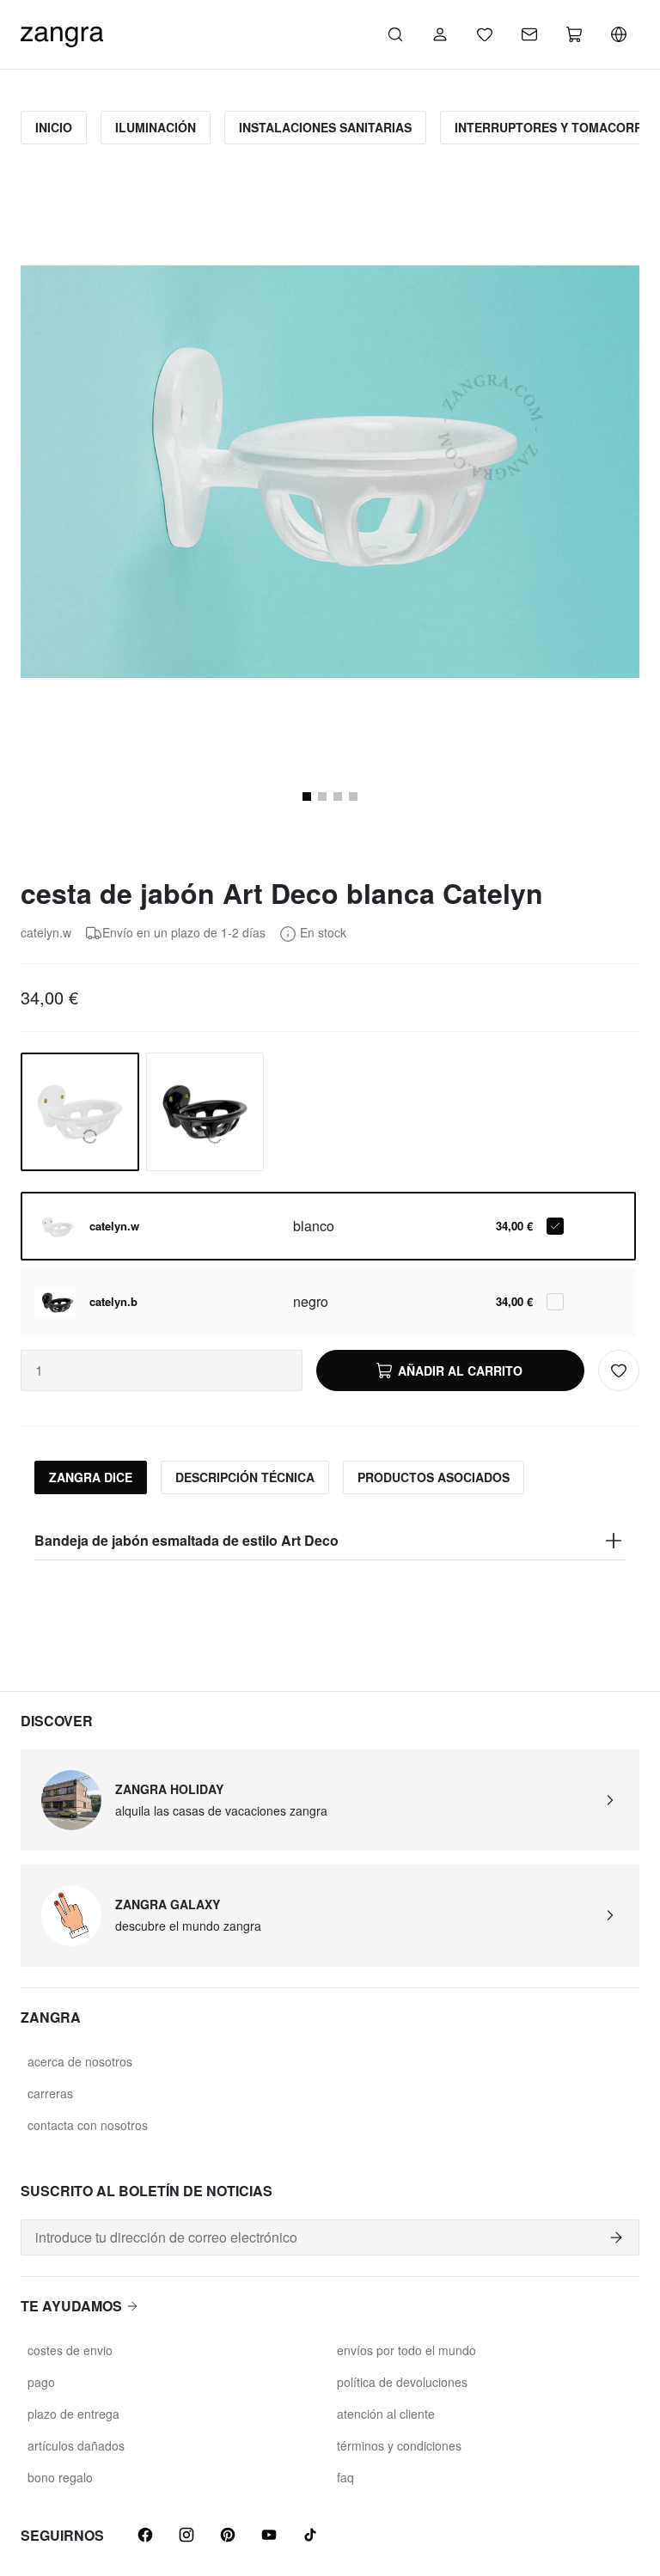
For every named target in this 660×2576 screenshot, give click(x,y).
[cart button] (574, 34)
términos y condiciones (399, 2445)
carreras (50, 2093)
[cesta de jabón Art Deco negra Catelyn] (205, 1112)
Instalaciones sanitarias (325, 127)
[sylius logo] (62, 32)
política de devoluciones (402, 2382)
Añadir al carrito (460, 1370)
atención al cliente (386, 2414)
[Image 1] (307, 797)
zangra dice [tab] (91, 1477)
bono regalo (60, 2477)
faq (345, 2477)
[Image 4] (353, 797)
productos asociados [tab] (434, 1477)
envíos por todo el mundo (406, 2350)
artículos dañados (76, 2445)
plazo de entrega (73, 2414)
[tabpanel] (330, 1541)
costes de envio (70, 2350)
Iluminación (156, 127)
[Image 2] (322, 797)
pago (41, 2382)
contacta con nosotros (88, 2125)
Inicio (54, 127)
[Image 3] (338, 797)
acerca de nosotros (80, 2061)
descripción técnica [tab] (245, 1477)
